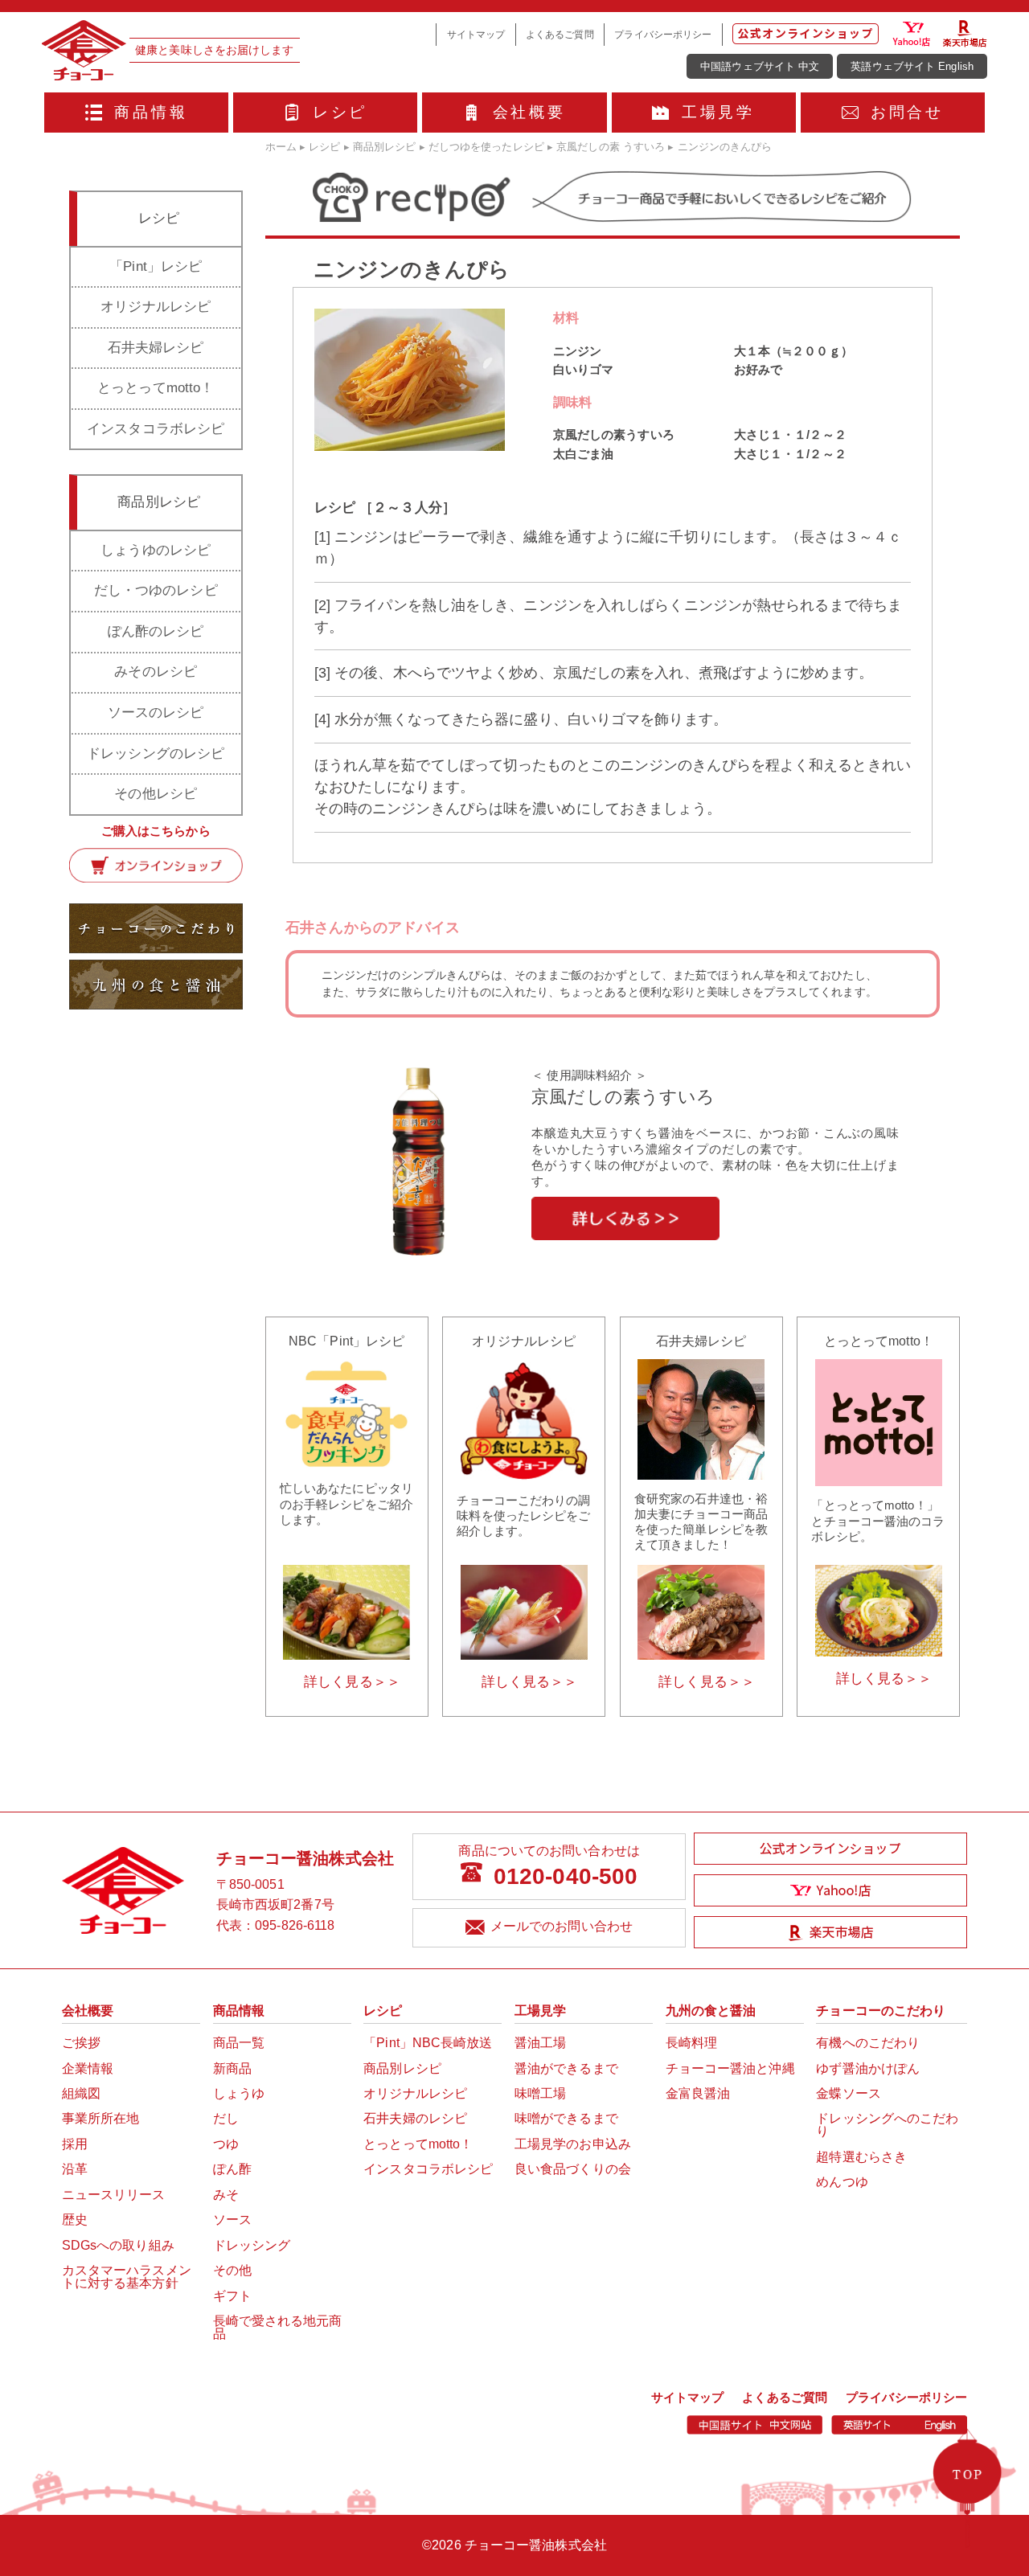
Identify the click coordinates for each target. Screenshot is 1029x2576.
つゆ (226, 2144)
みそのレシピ (156, 672)
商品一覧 (239, 2043)
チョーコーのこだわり (881, 2011)
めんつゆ (842, 2182)
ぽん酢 (232, 2169)
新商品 (232, 2068)
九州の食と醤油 (711, 2011)
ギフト (232, 2296)
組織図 (81, 2093)
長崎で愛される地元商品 (278, 2327)
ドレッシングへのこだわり (887, 2125)
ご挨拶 (81, 2043)
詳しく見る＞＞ (352, 1682)
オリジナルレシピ (156, 307)
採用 (75, 2144)
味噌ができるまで (566, 2118)
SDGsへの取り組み (118, 2245)
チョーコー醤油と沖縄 (730, 2068)
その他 (232, 2270)
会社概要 (529, 112)
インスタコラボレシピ (156, 429)
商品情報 (151, 112)
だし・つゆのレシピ (156, 590)
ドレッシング (252, 2245)
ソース (232, 2220)
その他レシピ (156, 794)
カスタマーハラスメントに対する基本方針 (127, 2277)
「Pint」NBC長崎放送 (428, 2043)
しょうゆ (239, 2093)
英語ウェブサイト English (912, 66)
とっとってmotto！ (156, 388)
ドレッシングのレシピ (156, 754)
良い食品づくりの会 (573, 2169)
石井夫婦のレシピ (415, 2118)
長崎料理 (691, 2043)
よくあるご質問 (560, 35)
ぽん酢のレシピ (156, 631)
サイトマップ (476, 35)
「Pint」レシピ (156, 266)
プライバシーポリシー (663, 35)
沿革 (75, 2169)
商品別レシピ (402, 2068)
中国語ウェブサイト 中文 (760, 66)
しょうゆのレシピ (156, 550)
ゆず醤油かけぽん (868, 2068)
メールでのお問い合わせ (562, 1926)
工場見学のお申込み (573, 2144)
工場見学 (718, 112)
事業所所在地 (101, 2118)
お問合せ (907, 112)
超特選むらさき (861, 2157)
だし (226, 2118)
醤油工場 (540, 2043)
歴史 (75, 2220)
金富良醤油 (698, 2093)
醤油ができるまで (566, 2068)
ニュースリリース (114, 2195)
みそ (226, 2195)
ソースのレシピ (156, 713)
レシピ (340, 112)
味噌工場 (540, 2093)
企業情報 (88, 2068)
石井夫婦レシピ (156, 348)
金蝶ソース (849, 2093)
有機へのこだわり (868, 2043)
